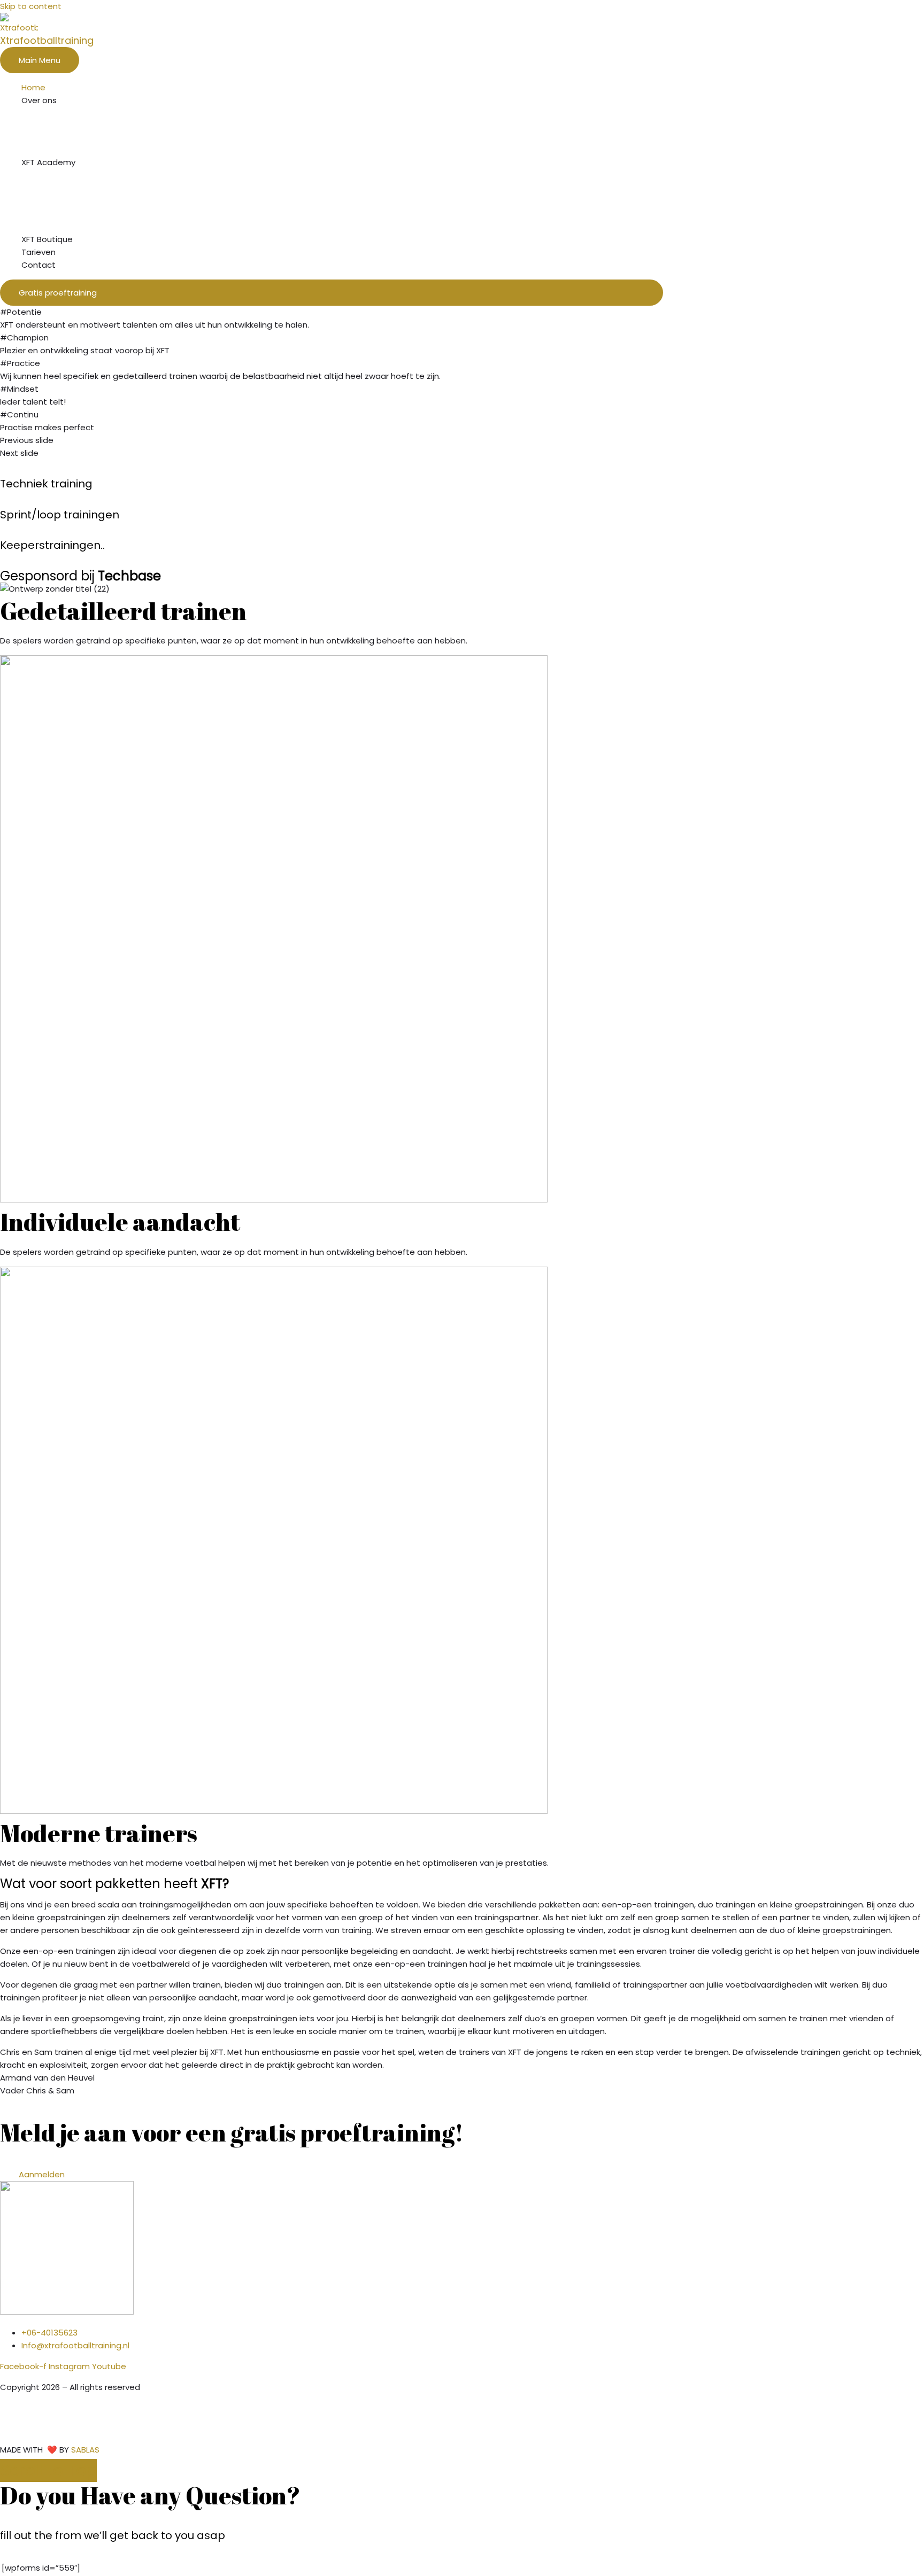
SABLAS (85, 2450)
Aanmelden (42, 2174)
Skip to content (31, 6)
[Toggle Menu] (342, 116)
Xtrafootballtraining (47, 40)
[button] (332, 293)
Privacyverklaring (34, 2429)
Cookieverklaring (34, 2408)
